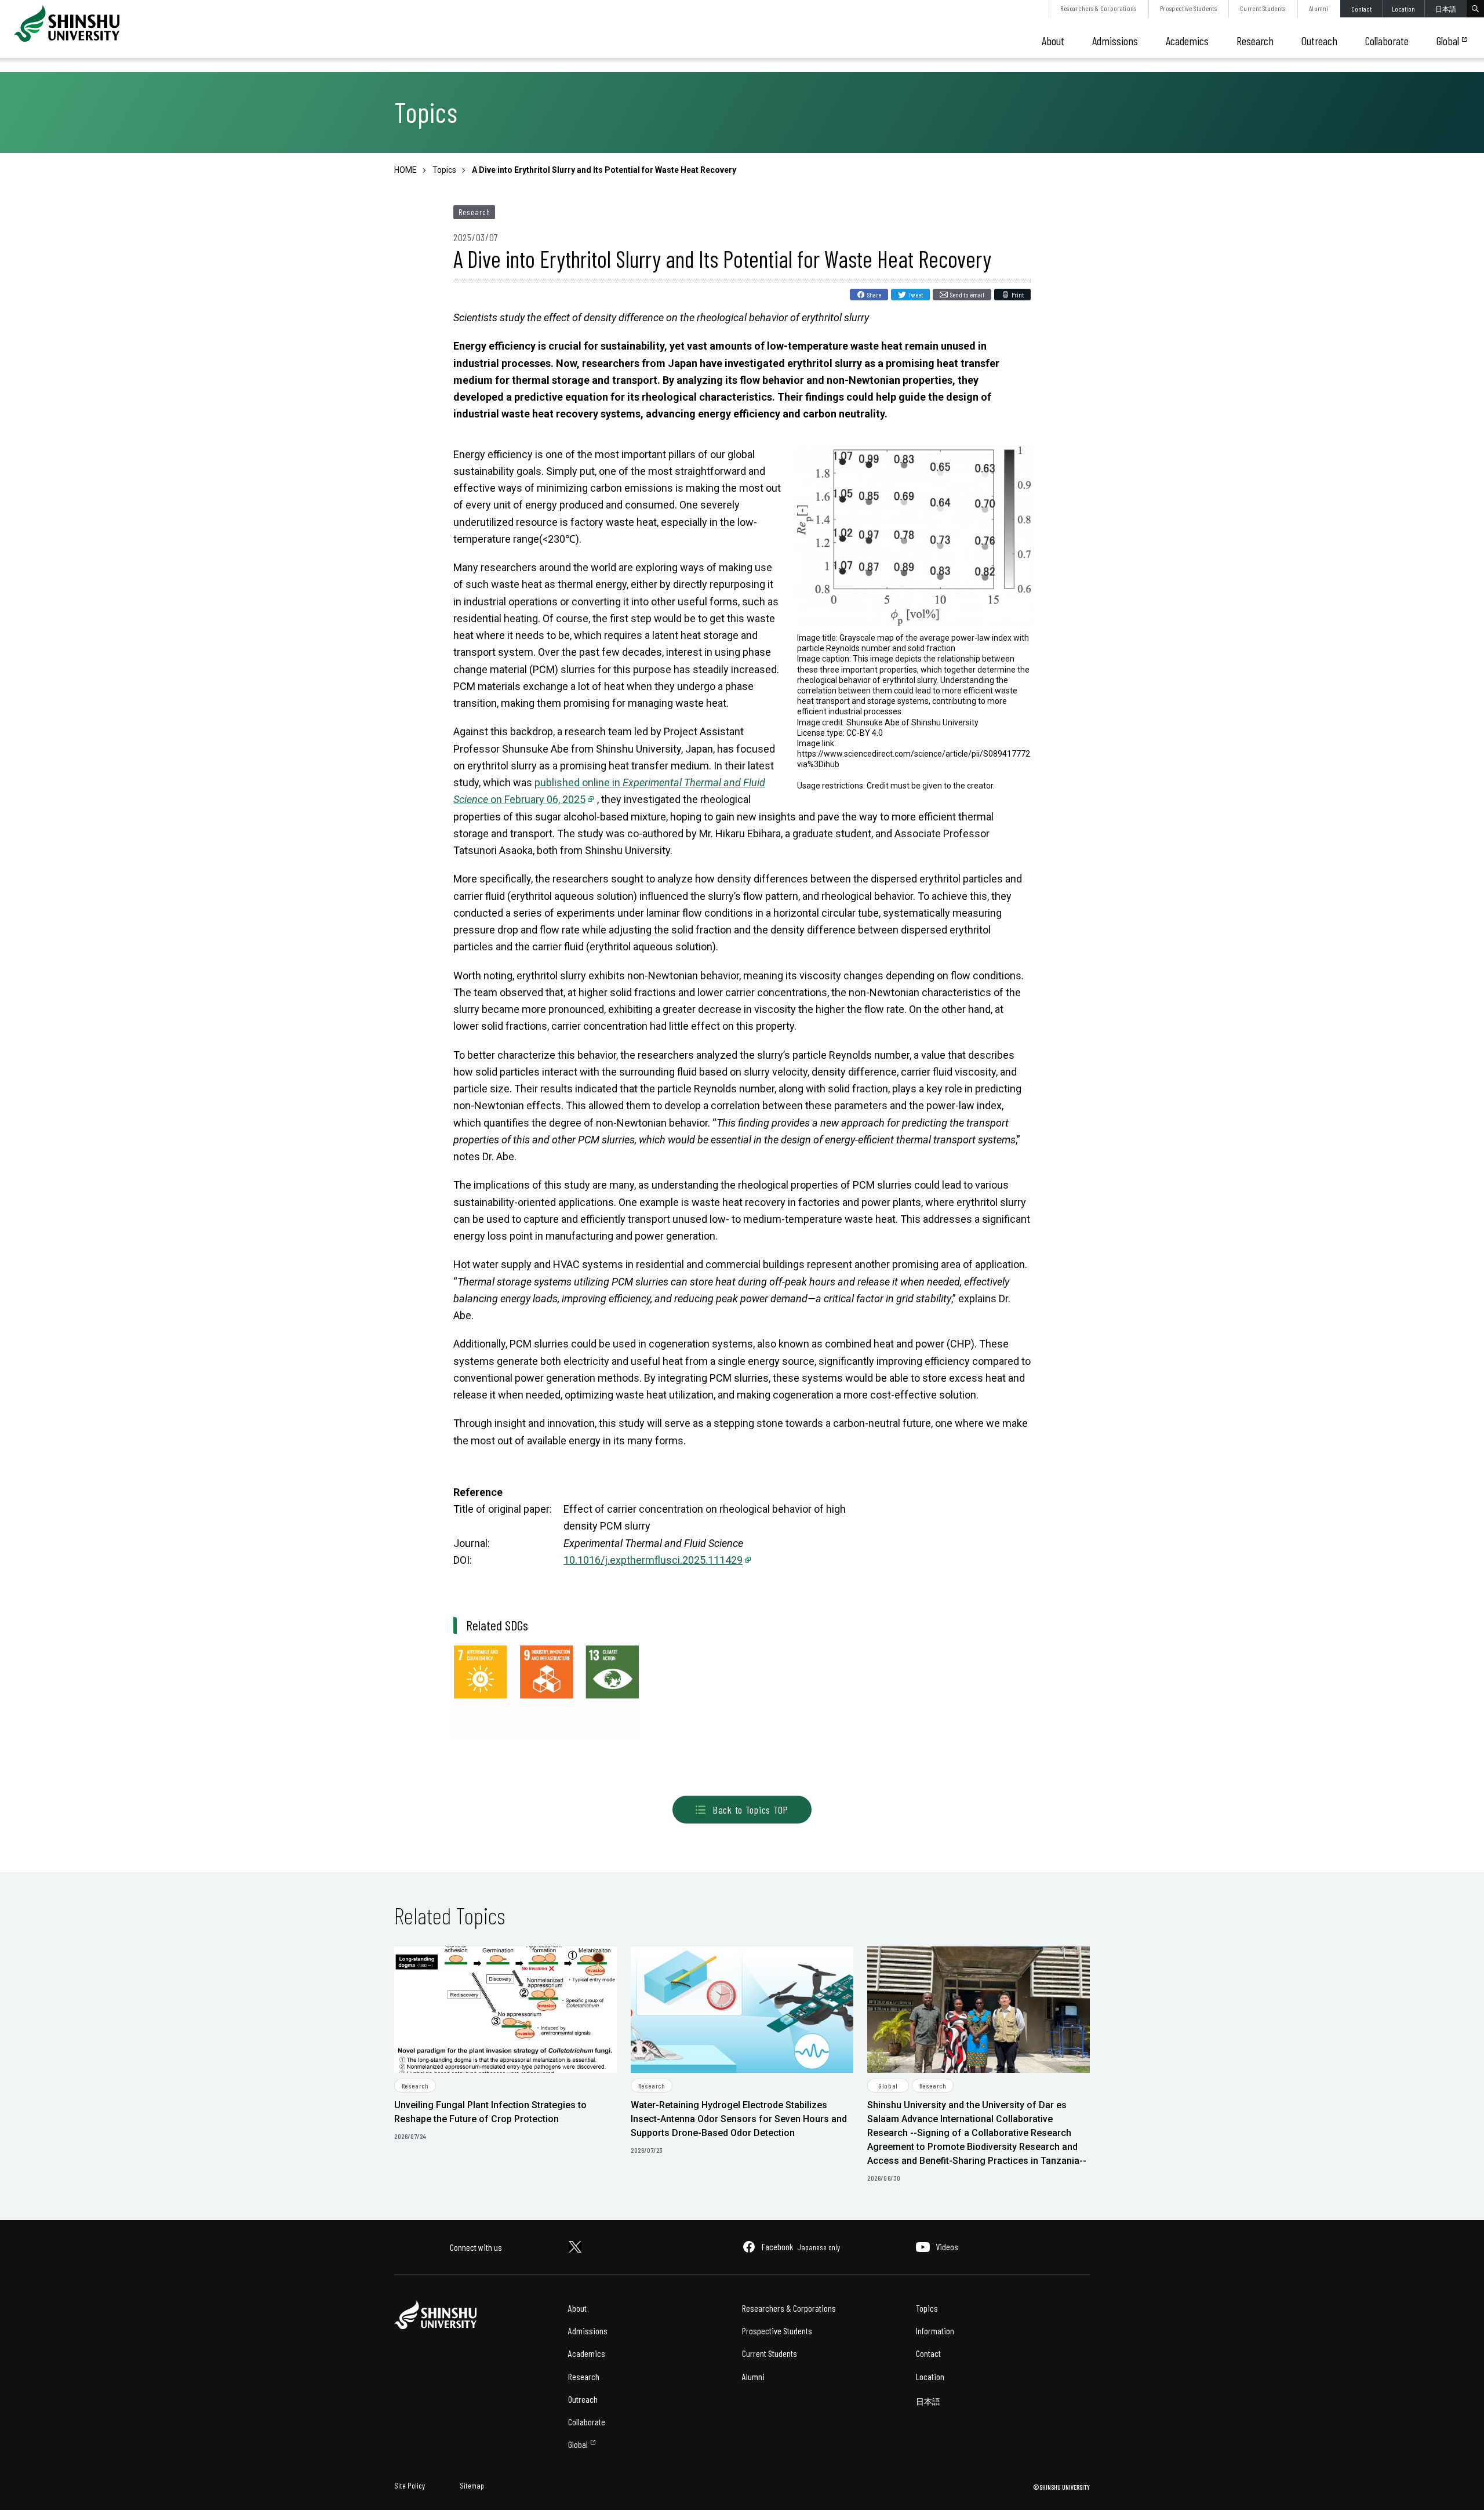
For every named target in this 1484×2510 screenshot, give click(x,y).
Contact (1361, 9)
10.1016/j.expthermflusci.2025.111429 (653, 1560)
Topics (927, 2308)
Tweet (916, 295)
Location (1403, 9)
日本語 (1446, 9)
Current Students (1263, 8)
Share (874, 295)
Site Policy (410, 2485)
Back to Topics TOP (750, 1810)
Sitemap (472, 2485)
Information (935, 2331)
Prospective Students (1188, 8)
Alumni (1319, 8)
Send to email (967, 295)
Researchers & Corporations (1098, 8)
